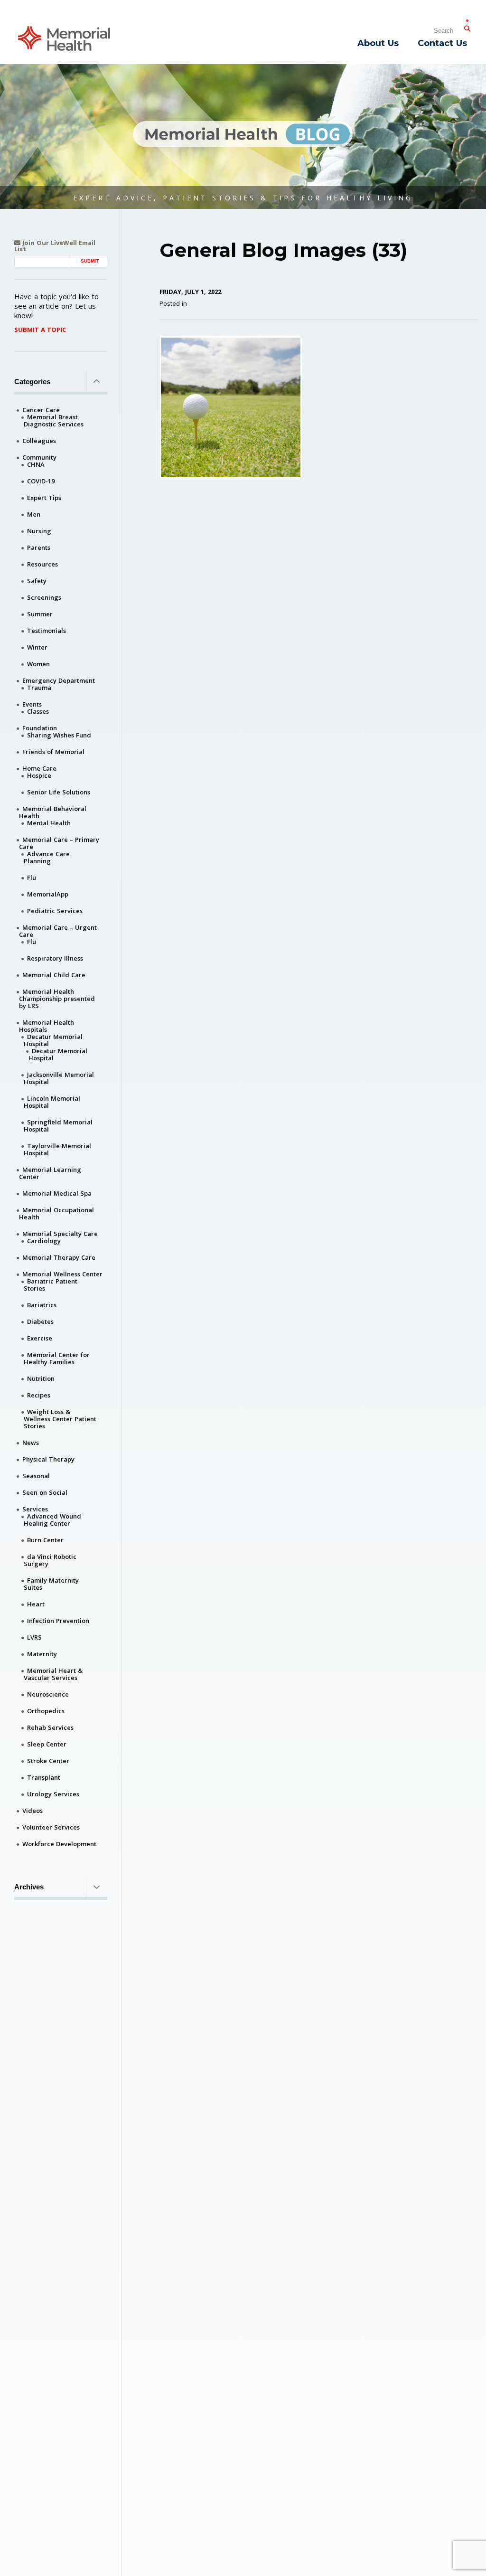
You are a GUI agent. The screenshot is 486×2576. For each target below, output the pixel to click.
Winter (37, 647)
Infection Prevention (58, 1621)
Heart (36, 1604)
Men (34, 514)
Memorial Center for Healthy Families (57, 1358)
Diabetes (40, 1321)
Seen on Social (45, 1492)
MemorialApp (48, 894)
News (31, 1443)
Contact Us (442, 43)
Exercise (40, 1338)
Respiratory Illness (55, 958)
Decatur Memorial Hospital (53, 1040)
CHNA (36, 464)
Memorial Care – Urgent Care (58, 931)
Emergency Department (59, 680)
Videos (33, 1811)
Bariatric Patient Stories (51, 1285)
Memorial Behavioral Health (53, 812)
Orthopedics (46, 1711)
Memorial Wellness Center (62, 1274)
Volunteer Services (51, 1827)
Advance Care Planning (47, 857)
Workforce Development (59, 1844)
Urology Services (53, 1794)
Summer (40, 614)
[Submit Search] (467, 27)
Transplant (44, 1777)
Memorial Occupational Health (56, 1213)
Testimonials (47, 631)
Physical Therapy (48, 1459)
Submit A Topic (40, 330)
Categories (32, 382)
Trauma (39, 688)
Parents (39, 547)
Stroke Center (48, 1761)
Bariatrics (42, 1305)
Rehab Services (50, 1727)
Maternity (42, 1654)
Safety (37, 581)
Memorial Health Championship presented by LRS (57, 999)
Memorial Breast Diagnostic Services (54, 420)
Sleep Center (47, 1744)
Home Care (39, 768)
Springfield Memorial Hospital (58, 1126)
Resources (42, 564)
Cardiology (44, 1241)
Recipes (39, 1395)
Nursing (39, 531)
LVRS (34, 1637)
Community (39, 457)
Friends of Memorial (53, 752)
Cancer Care (41, 410)
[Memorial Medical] (64, 38)
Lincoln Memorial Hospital (52, 1102)
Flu (32, 878)
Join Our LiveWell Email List (55, 246)
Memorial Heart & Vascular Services (53, 1674)
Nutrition (41, 1378)
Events (32, 704)
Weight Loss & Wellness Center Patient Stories (60, 1419)
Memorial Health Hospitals (47, 1026)
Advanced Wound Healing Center (52, 1520)
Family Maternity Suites (51, 1584)
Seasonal (36, 1476)
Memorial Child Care (54, 975)
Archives (29, 1887)
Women (38, 664)
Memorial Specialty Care (60, 1234)
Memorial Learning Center (50, 1173)
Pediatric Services (55, 911)
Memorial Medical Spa (57, 1193)
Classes (38, 711)
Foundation (40, 728)
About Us (378, 43)
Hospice (39, 775)
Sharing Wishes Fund (59, 735)
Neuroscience (48, 1694)
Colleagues (39, 441)
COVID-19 (41, 481)
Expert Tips (44, 498)
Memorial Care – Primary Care (59, 843)
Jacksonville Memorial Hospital (59, 1078)
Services (35, 1509)
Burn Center (45, 1540)
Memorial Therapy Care (59, 1257)
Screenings (44, 597)
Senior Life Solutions (59, 792)
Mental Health (49, 823)
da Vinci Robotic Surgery (50, 1560)
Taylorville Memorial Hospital (57, 1149)
